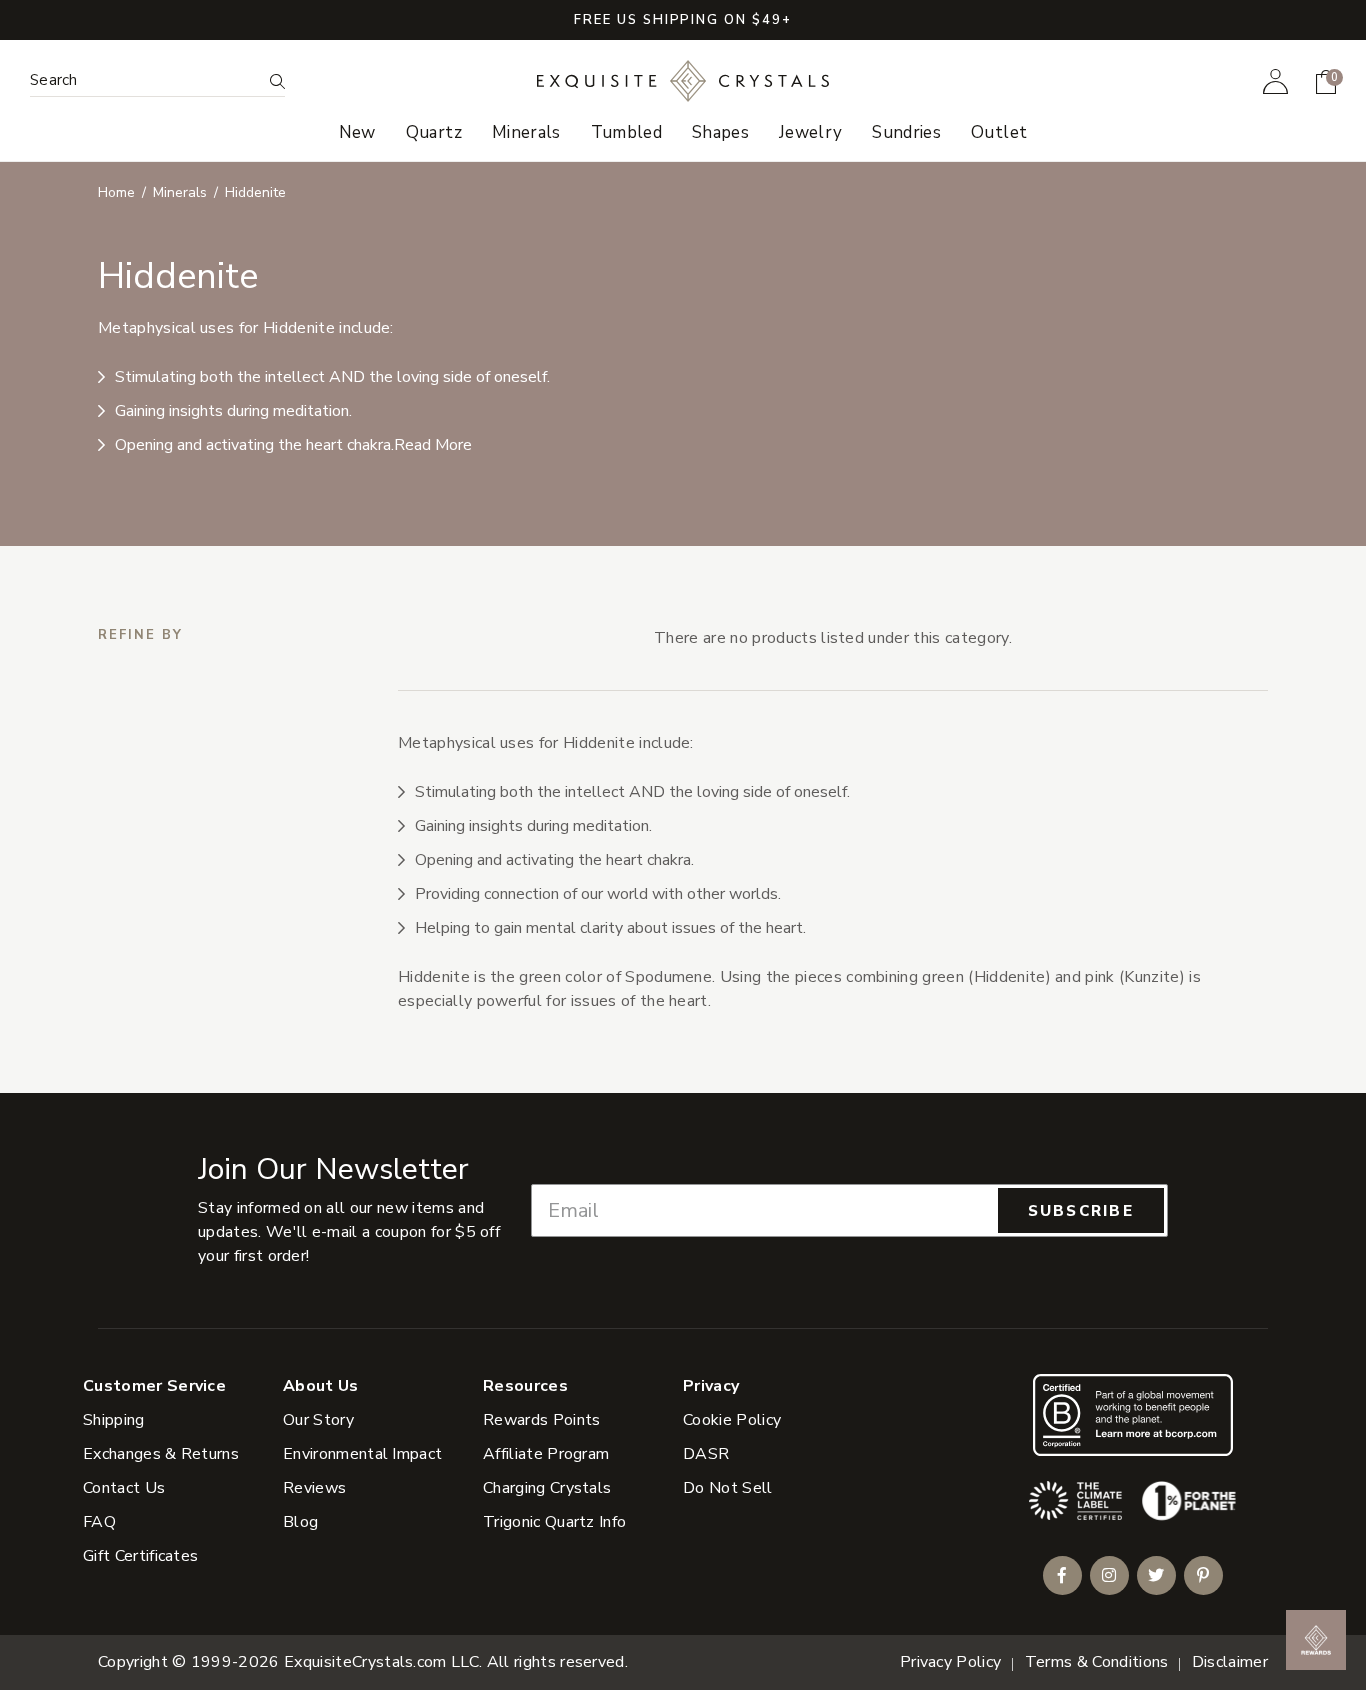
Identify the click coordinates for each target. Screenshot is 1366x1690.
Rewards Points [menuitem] (541, 1420)
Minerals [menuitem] (526, 133)
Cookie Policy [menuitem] (732, 1420)
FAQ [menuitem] (99, 1522)
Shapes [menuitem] (720, 133)
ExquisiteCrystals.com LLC (381, 1662)
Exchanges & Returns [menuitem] (161, 1454)
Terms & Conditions (1097, 1662)
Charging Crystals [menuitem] (547, 1488)
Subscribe (1081, 1211)
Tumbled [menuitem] (626, 133)
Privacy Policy (950, 1662)
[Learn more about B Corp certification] (1133, 1414)
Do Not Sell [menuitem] (728, 1488)
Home (116, 192)
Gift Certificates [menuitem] (140, 1556)
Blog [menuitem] (300, 1522)
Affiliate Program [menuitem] (546, 1454)
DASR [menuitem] (706, 1454)
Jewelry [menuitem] (810, 133)
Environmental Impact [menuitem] (362, 1454)
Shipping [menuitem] (114, 1420)
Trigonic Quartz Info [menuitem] (554, 1522)
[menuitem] (1275, 81)
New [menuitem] (357, 133)
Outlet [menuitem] (999, 133)
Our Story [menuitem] (318, 1420)
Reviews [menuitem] (314, 1488)
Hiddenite (255, 192)
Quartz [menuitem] (434, 133)
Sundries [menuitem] (906, 133)
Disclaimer (1230, 1662)
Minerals (180, 192)
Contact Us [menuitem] (124, 1488)
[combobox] (145, 80)
